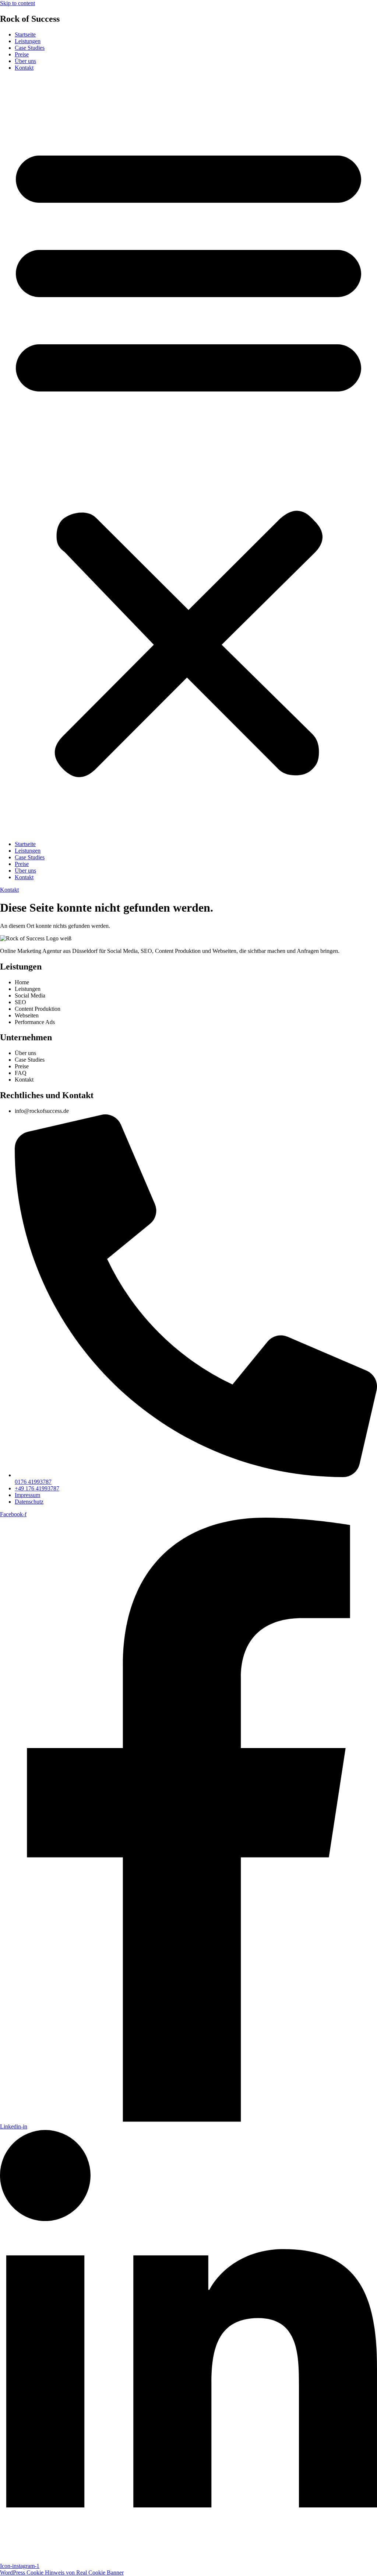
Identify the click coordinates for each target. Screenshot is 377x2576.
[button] (188, 456)
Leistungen (28, 41)
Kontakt (24, 68)
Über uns (25, 61)
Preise (22, 54)
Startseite (25, 34)
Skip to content (17, 3)
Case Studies (30, 48)
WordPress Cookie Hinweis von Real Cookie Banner (62, 2572)
